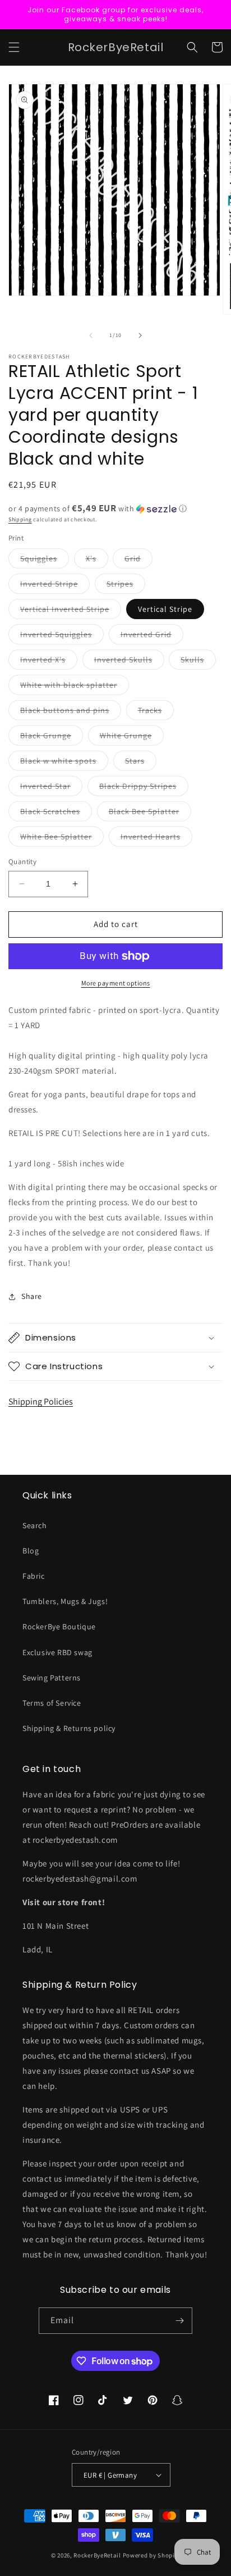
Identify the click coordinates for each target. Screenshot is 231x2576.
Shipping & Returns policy (69, 1728)
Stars (141, 763)
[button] (14, 47)
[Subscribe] (179, 2321)
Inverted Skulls (129, 662)
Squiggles (45, 561)
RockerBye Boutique (59, 1627)
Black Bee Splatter (150, 814)
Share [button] (32, 1296)
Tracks (156, 712)
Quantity (22, 862)
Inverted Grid (152, 637)
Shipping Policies (41, 1401)
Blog (31, 1551)
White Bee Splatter (62, 839)
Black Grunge (52, 738)
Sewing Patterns (52, 1678)
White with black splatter (75, 687)
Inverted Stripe (55, 586)
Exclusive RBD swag (57, 1652)
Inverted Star (51, 788)
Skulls (198, 662)
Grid (138, 561)
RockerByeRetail (97, 2555)
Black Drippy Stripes (144, 788)
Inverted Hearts (156, 839)
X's (97, 561)
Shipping (20, 519)
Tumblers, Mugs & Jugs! (65, 1601)
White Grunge (132, 738)
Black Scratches (56, 814)
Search (35, 1525)
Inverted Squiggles (62, 637)
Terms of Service (52, 1703)
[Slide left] (91, 335)
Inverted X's (49, 662)
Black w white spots (64, 763)
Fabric (34, 1576)
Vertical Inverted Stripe (71, 611)
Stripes (126, 586)
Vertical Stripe (165, 609)
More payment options (116, 983)
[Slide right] (140, 335)
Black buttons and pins (71, 712)
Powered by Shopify (152, 2555)
